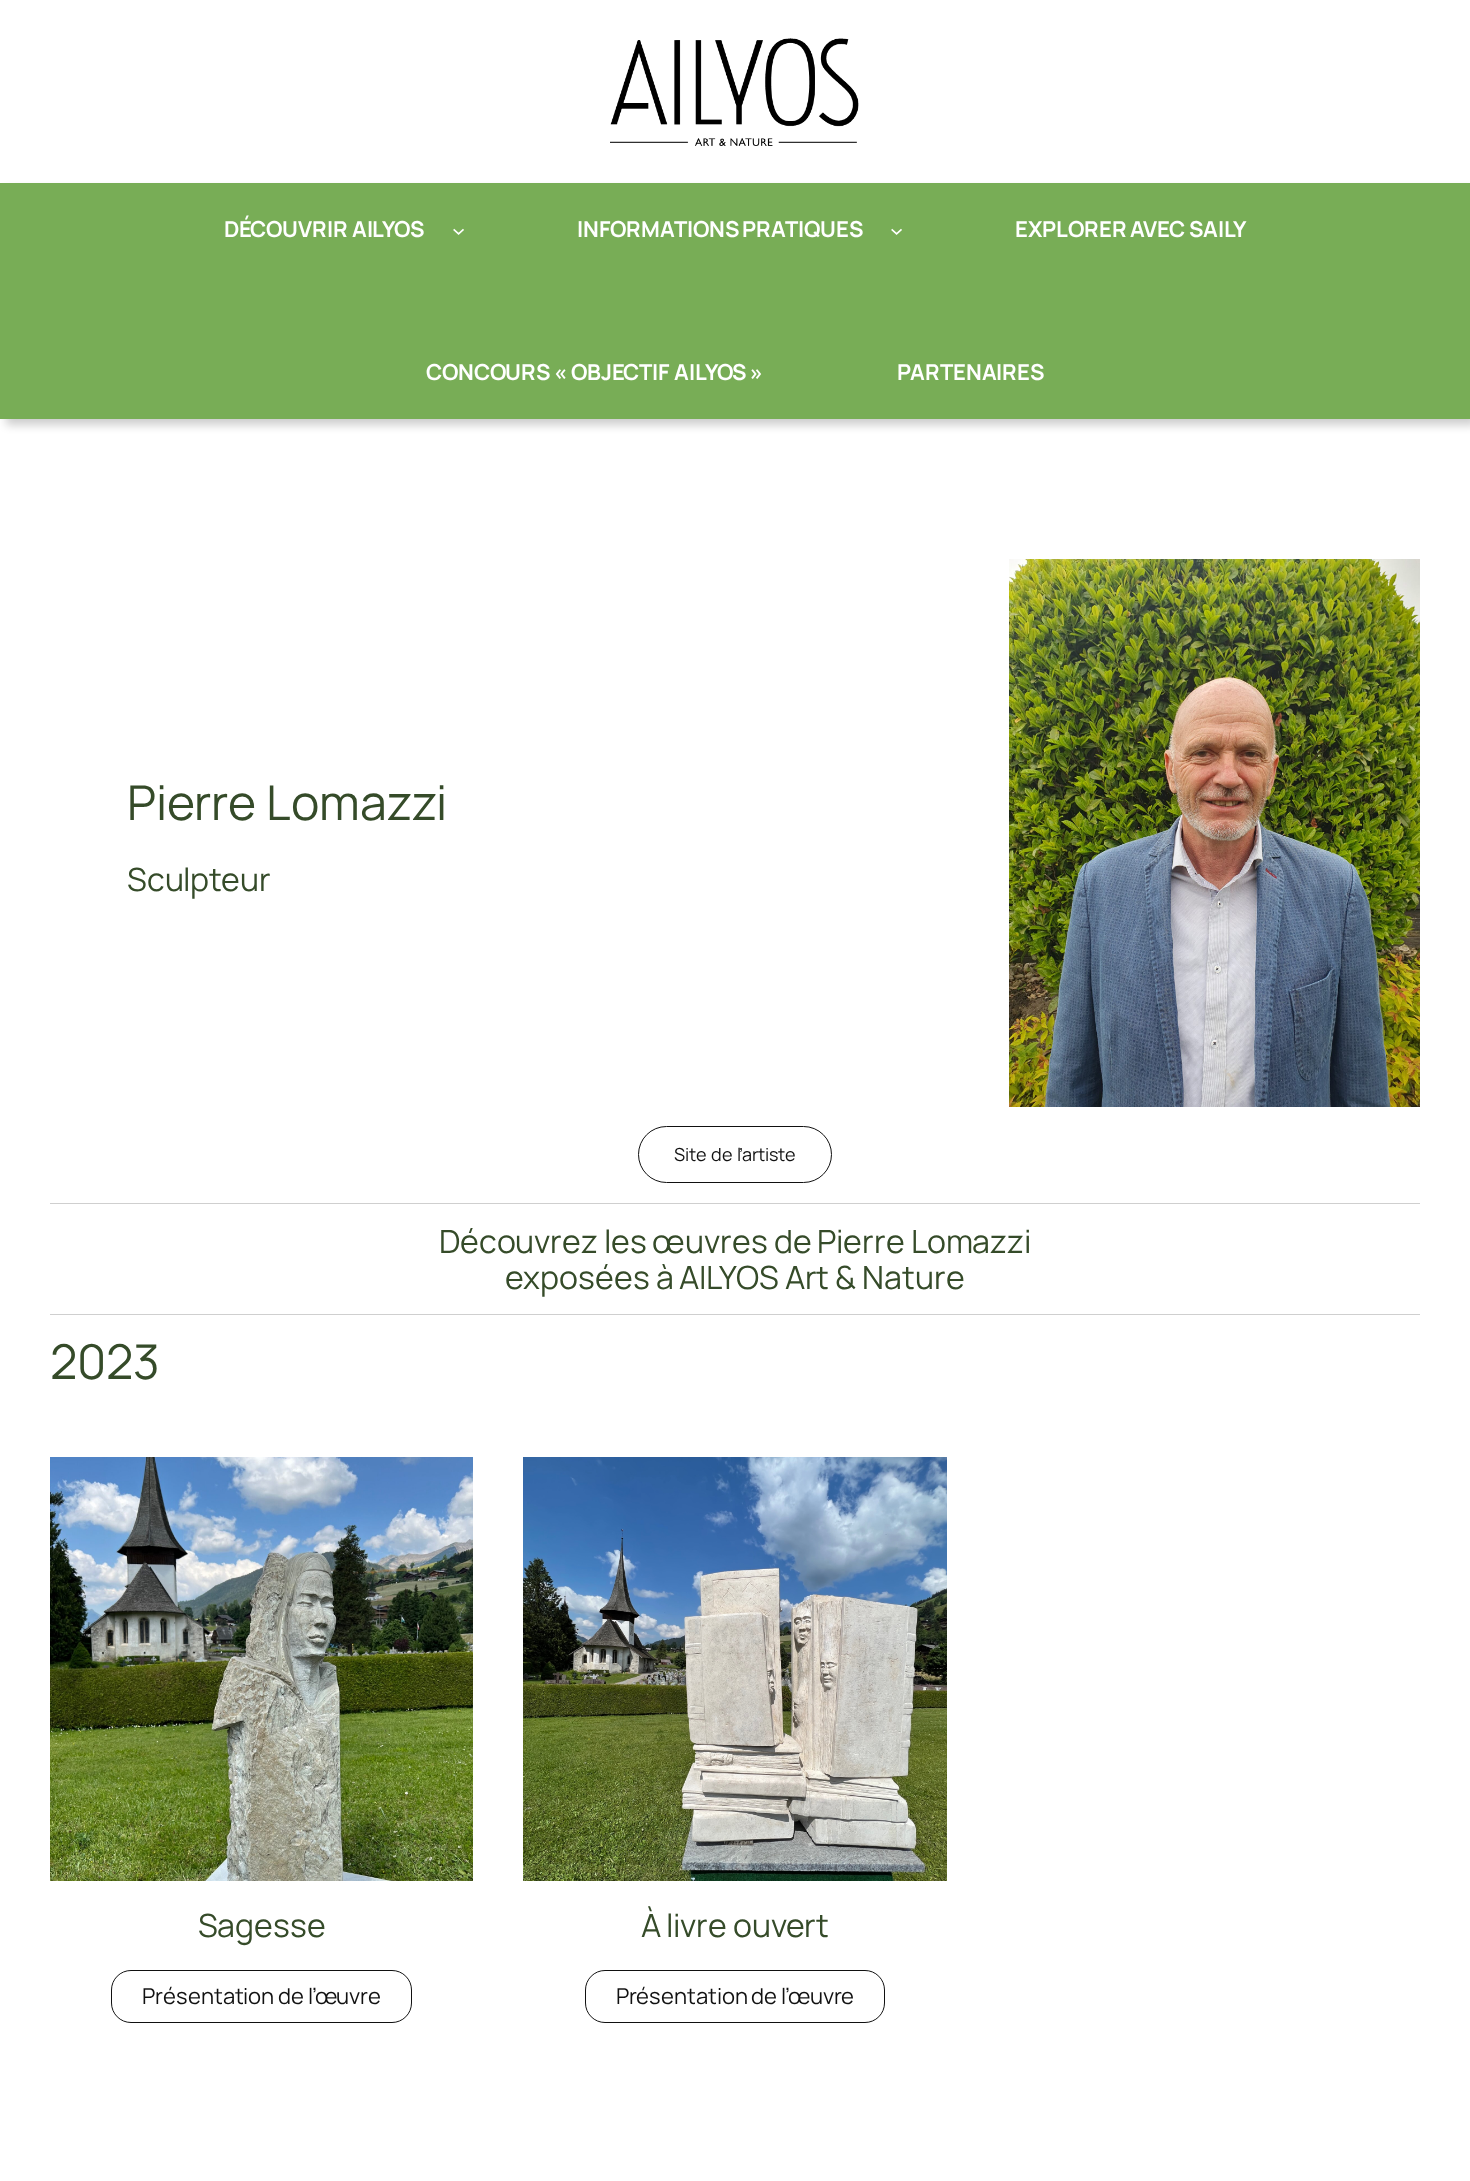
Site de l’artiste (734, 1154)
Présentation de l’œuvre (277, 2001)
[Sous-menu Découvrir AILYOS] (458, 229)
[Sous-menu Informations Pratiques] (896, 229)
